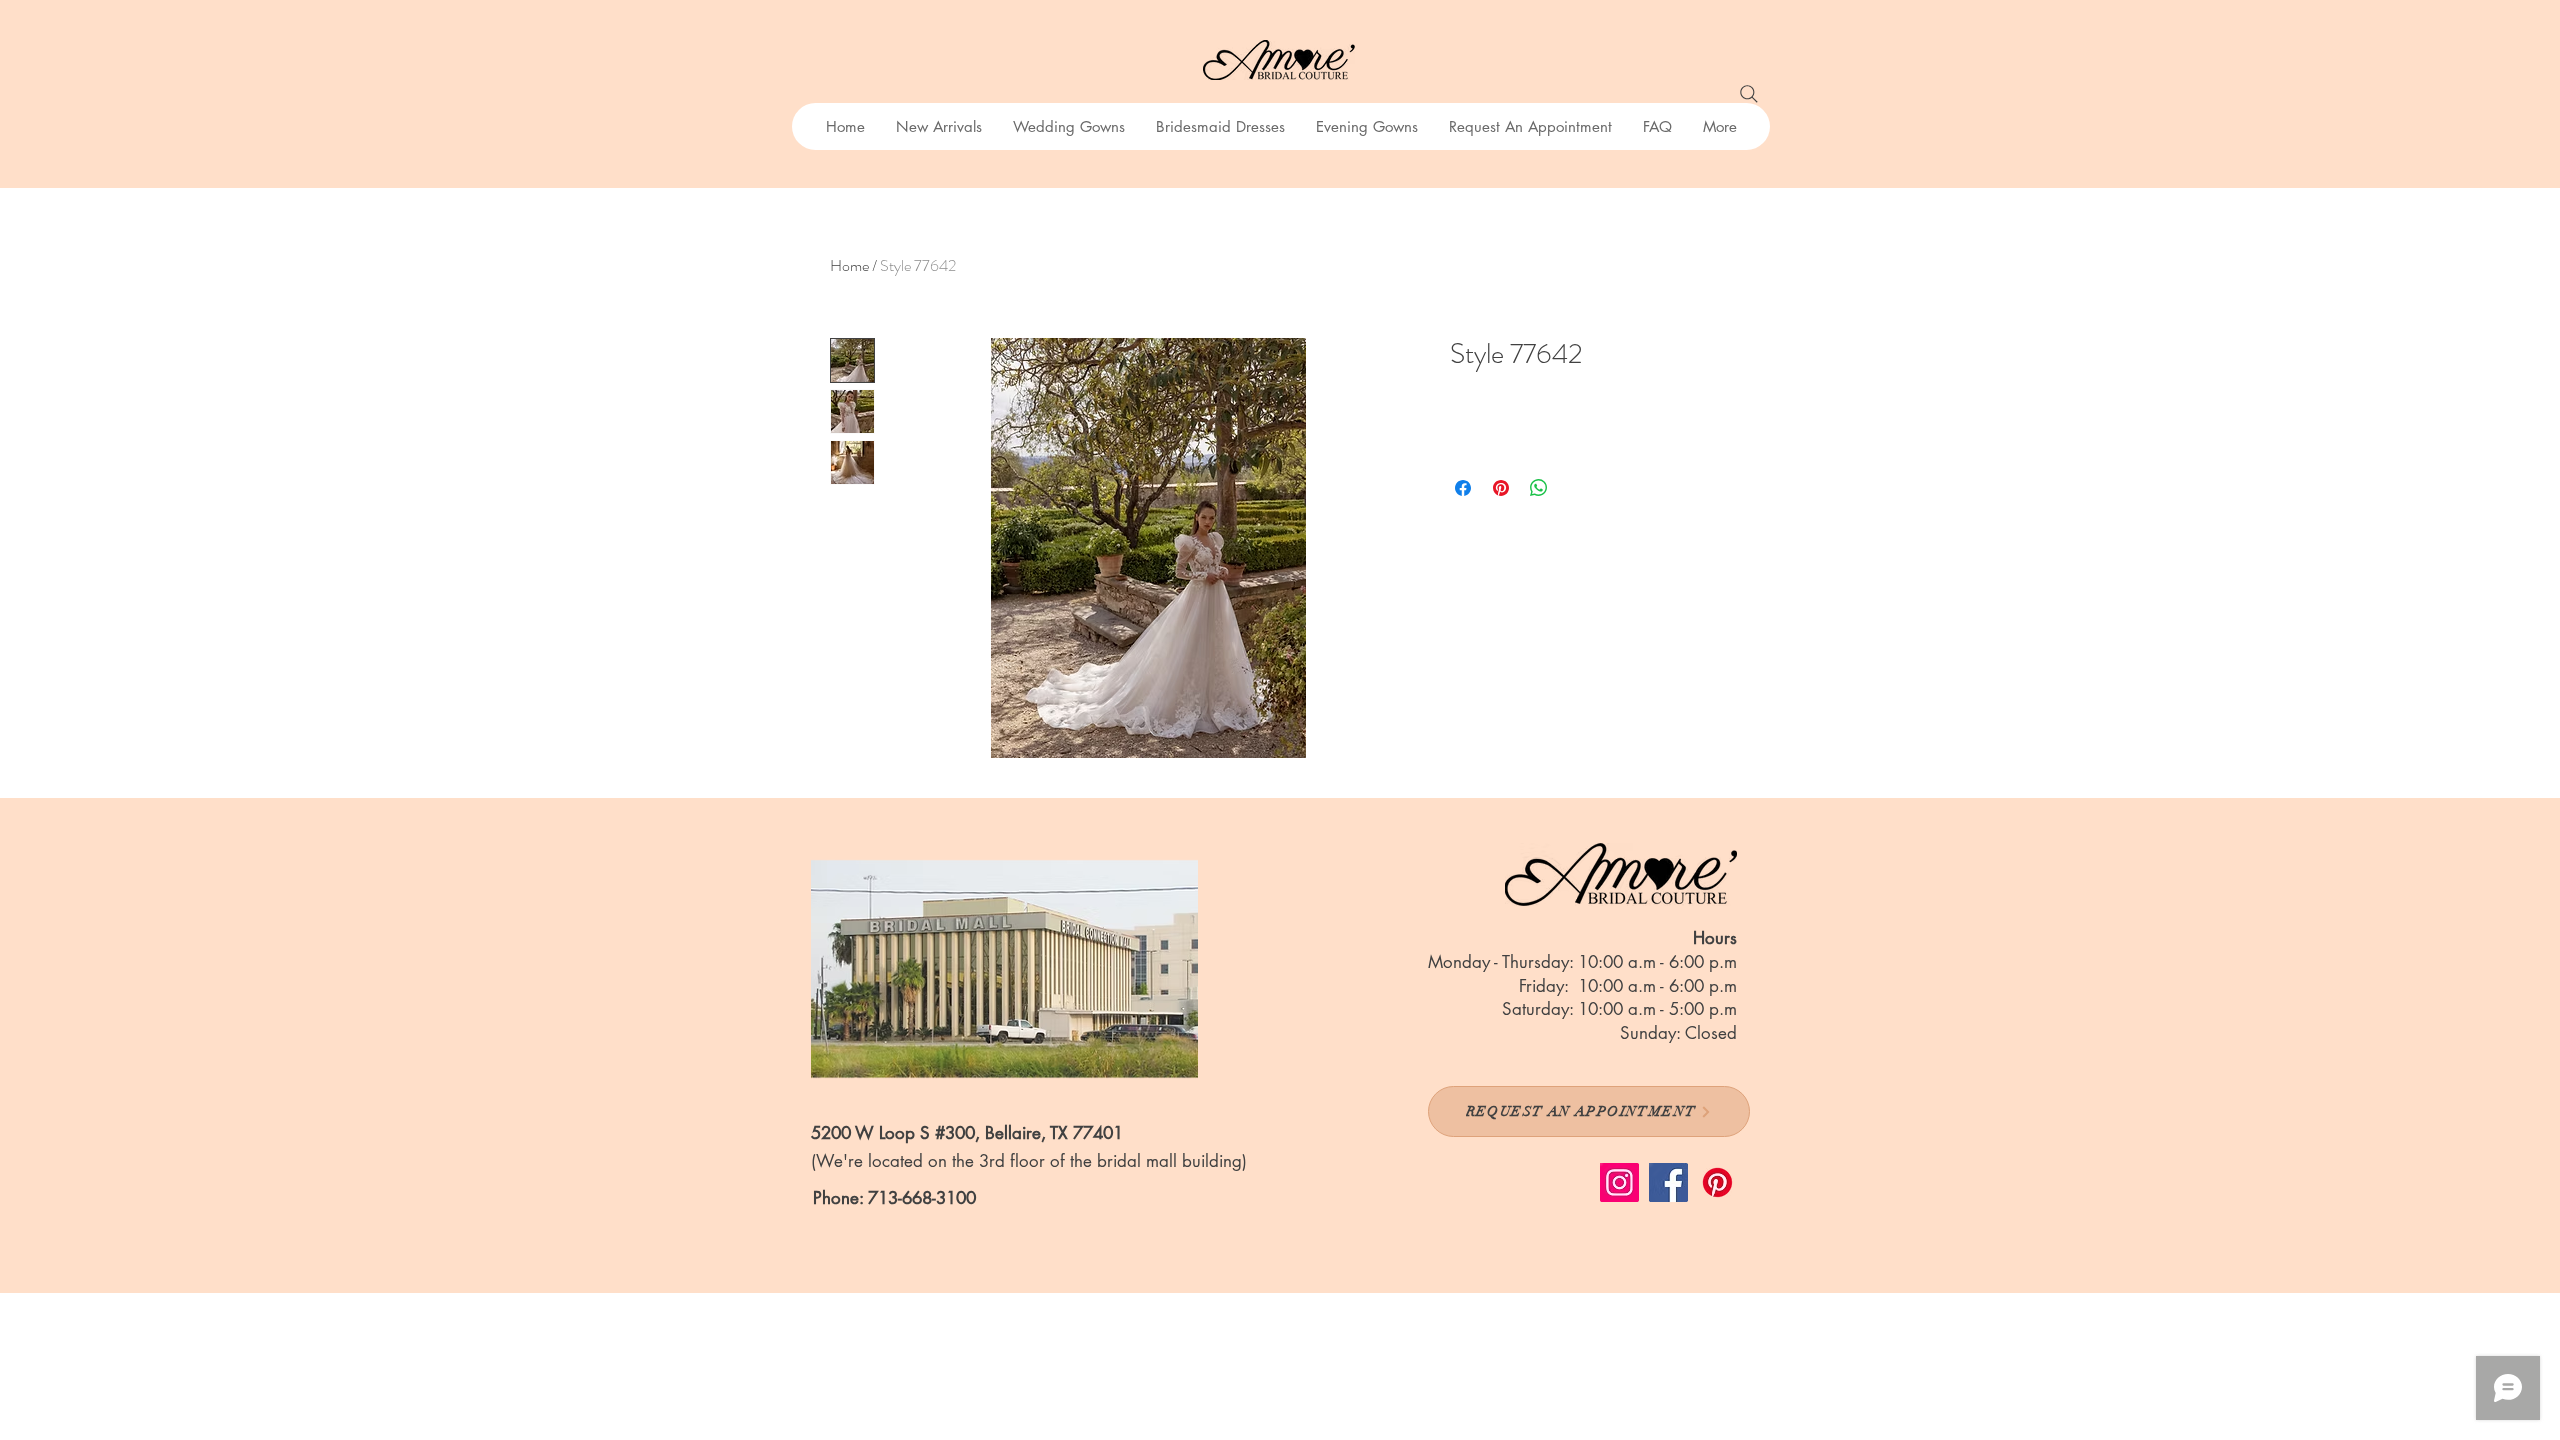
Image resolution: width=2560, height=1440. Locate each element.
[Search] (1749, 94)
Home (849, 265)
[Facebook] (1668, 1182)
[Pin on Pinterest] (1501, 488)
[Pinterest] (1717, 1182)
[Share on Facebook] (1463, 488)
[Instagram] (1619, 1182)
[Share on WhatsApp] (1539, 488)
